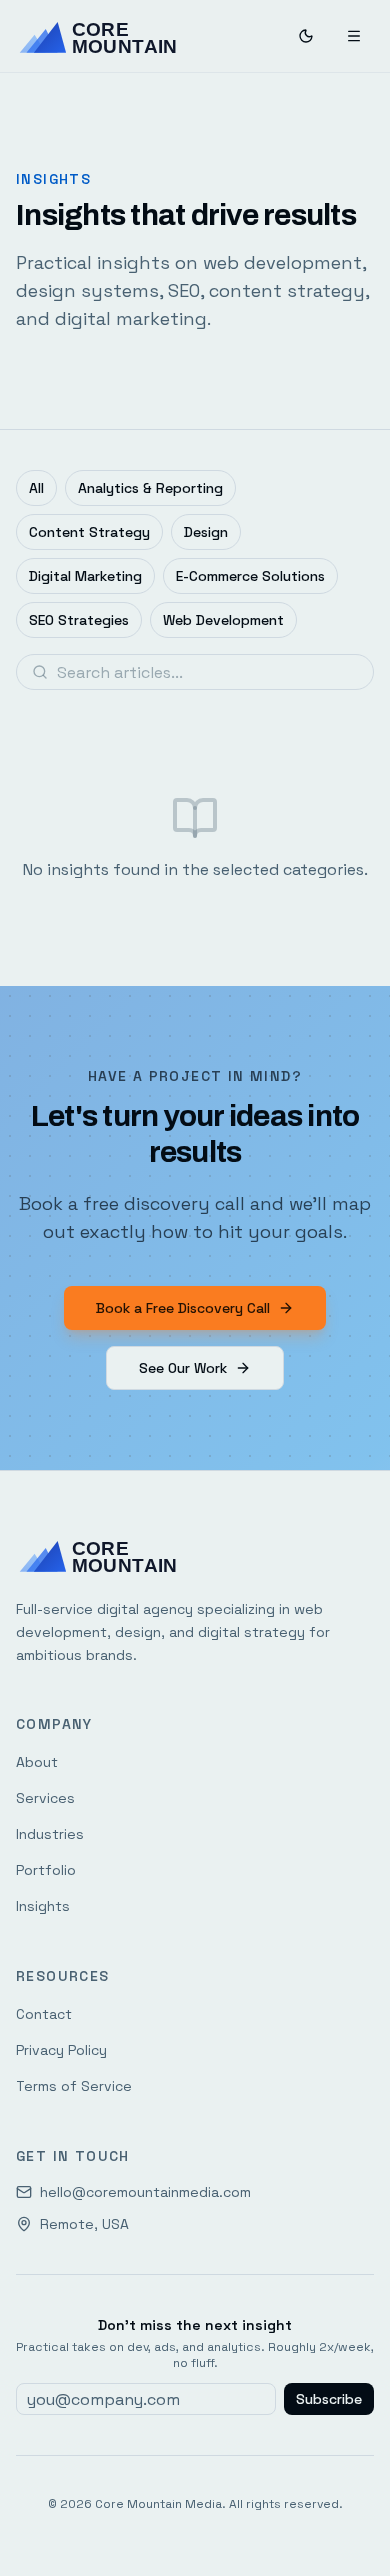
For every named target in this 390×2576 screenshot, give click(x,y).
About (37, 1762)
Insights (43, 1906)
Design (206, 532)
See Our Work (183, 1368)
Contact (44, 2014)
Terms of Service (74, 2086)
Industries (50, 1834)
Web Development (223, 620)
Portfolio (46, 1870)
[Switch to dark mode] (306, 36)
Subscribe (329, 2399)
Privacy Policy (61, 2050)
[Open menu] (354, 36)
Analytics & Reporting (150, 488)
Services (45, 1798)
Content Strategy (89, 532)
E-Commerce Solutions (250, 576)
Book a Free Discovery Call (183, 1308)
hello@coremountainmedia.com (145, 2192)
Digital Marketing (85, 576)
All (36, 488)
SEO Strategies (79, 620)
